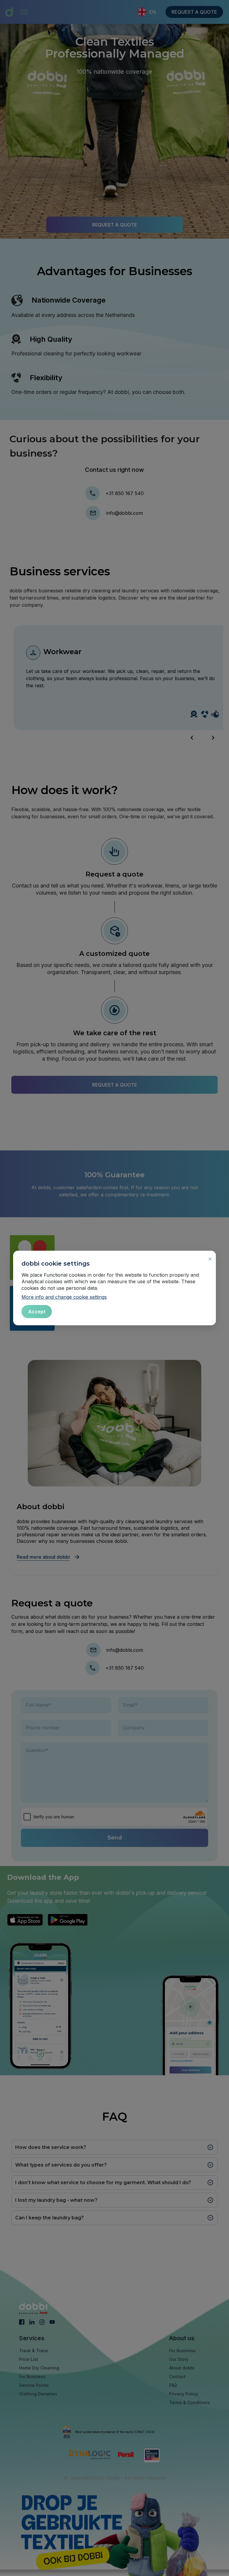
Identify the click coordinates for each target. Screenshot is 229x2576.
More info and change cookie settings (64, 1297)
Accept (37, 1312)
